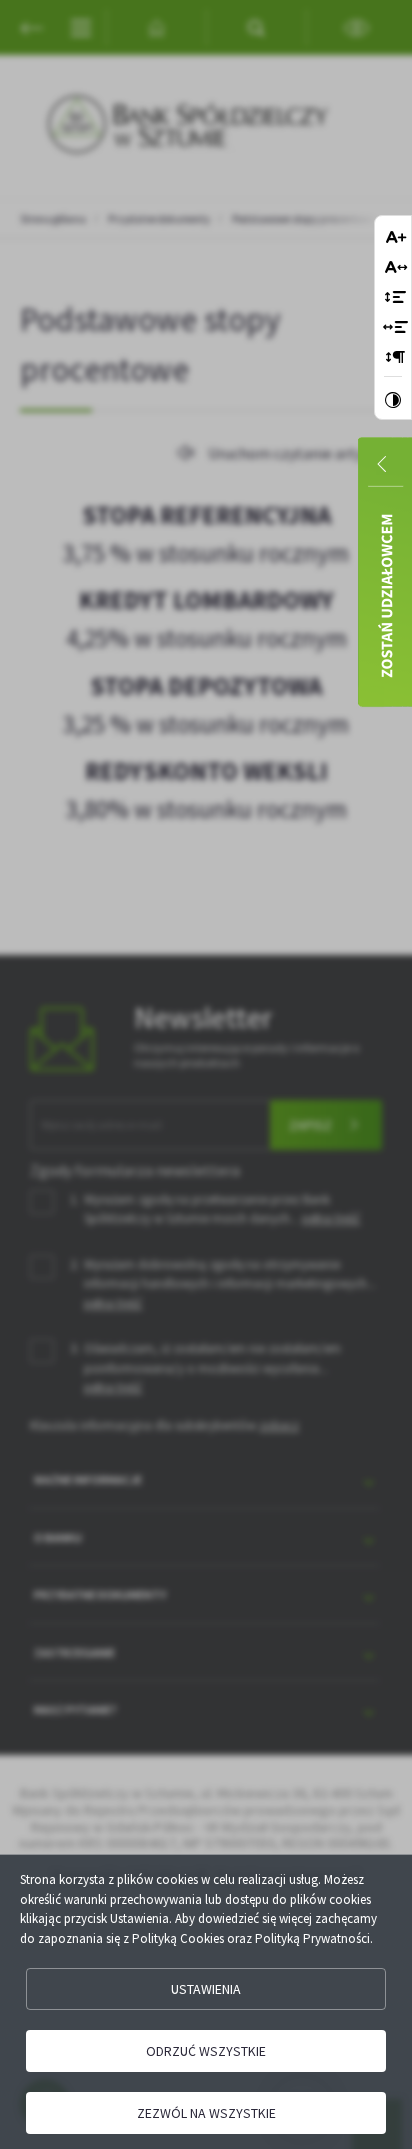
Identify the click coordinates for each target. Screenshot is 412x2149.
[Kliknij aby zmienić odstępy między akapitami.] (396, 358)
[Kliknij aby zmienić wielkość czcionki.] (396, 238)
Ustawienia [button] (206, 1989)
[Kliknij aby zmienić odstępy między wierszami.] (395, 298)
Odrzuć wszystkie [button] (206, 2051)
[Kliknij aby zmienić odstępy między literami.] (396, 268)
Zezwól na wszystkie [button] (206, 2113)
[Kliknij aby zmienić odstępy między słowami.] (395, 328)
